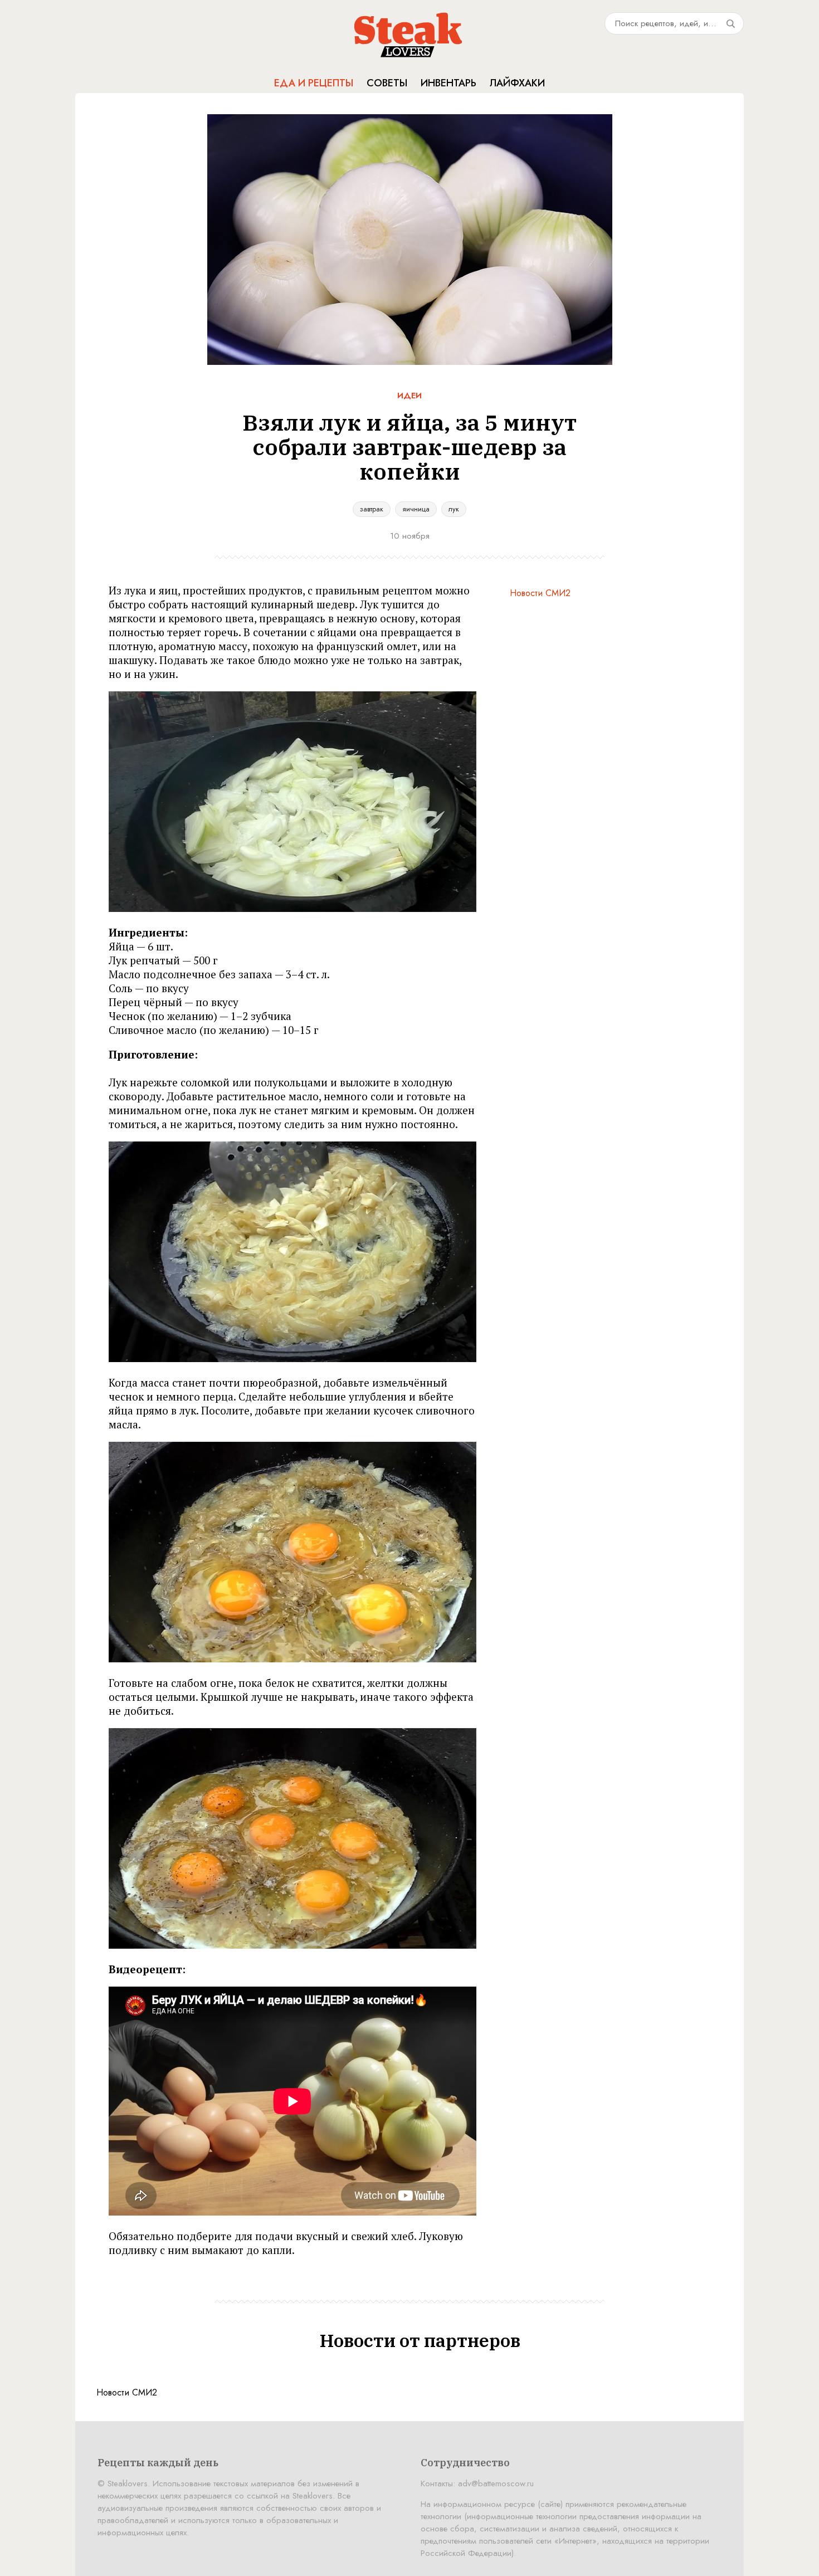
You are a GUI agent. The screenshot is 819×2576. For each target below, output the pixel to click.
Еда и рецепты (314, 83)
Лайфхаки (517, 83)
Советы (387, 83)
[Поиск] (730, 23)
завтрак (372, 509)
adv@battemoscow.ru (496, 2484)
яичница (416, 509)
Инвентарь (448, 83)
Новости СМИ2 (540, 593)
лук (454, 509)
